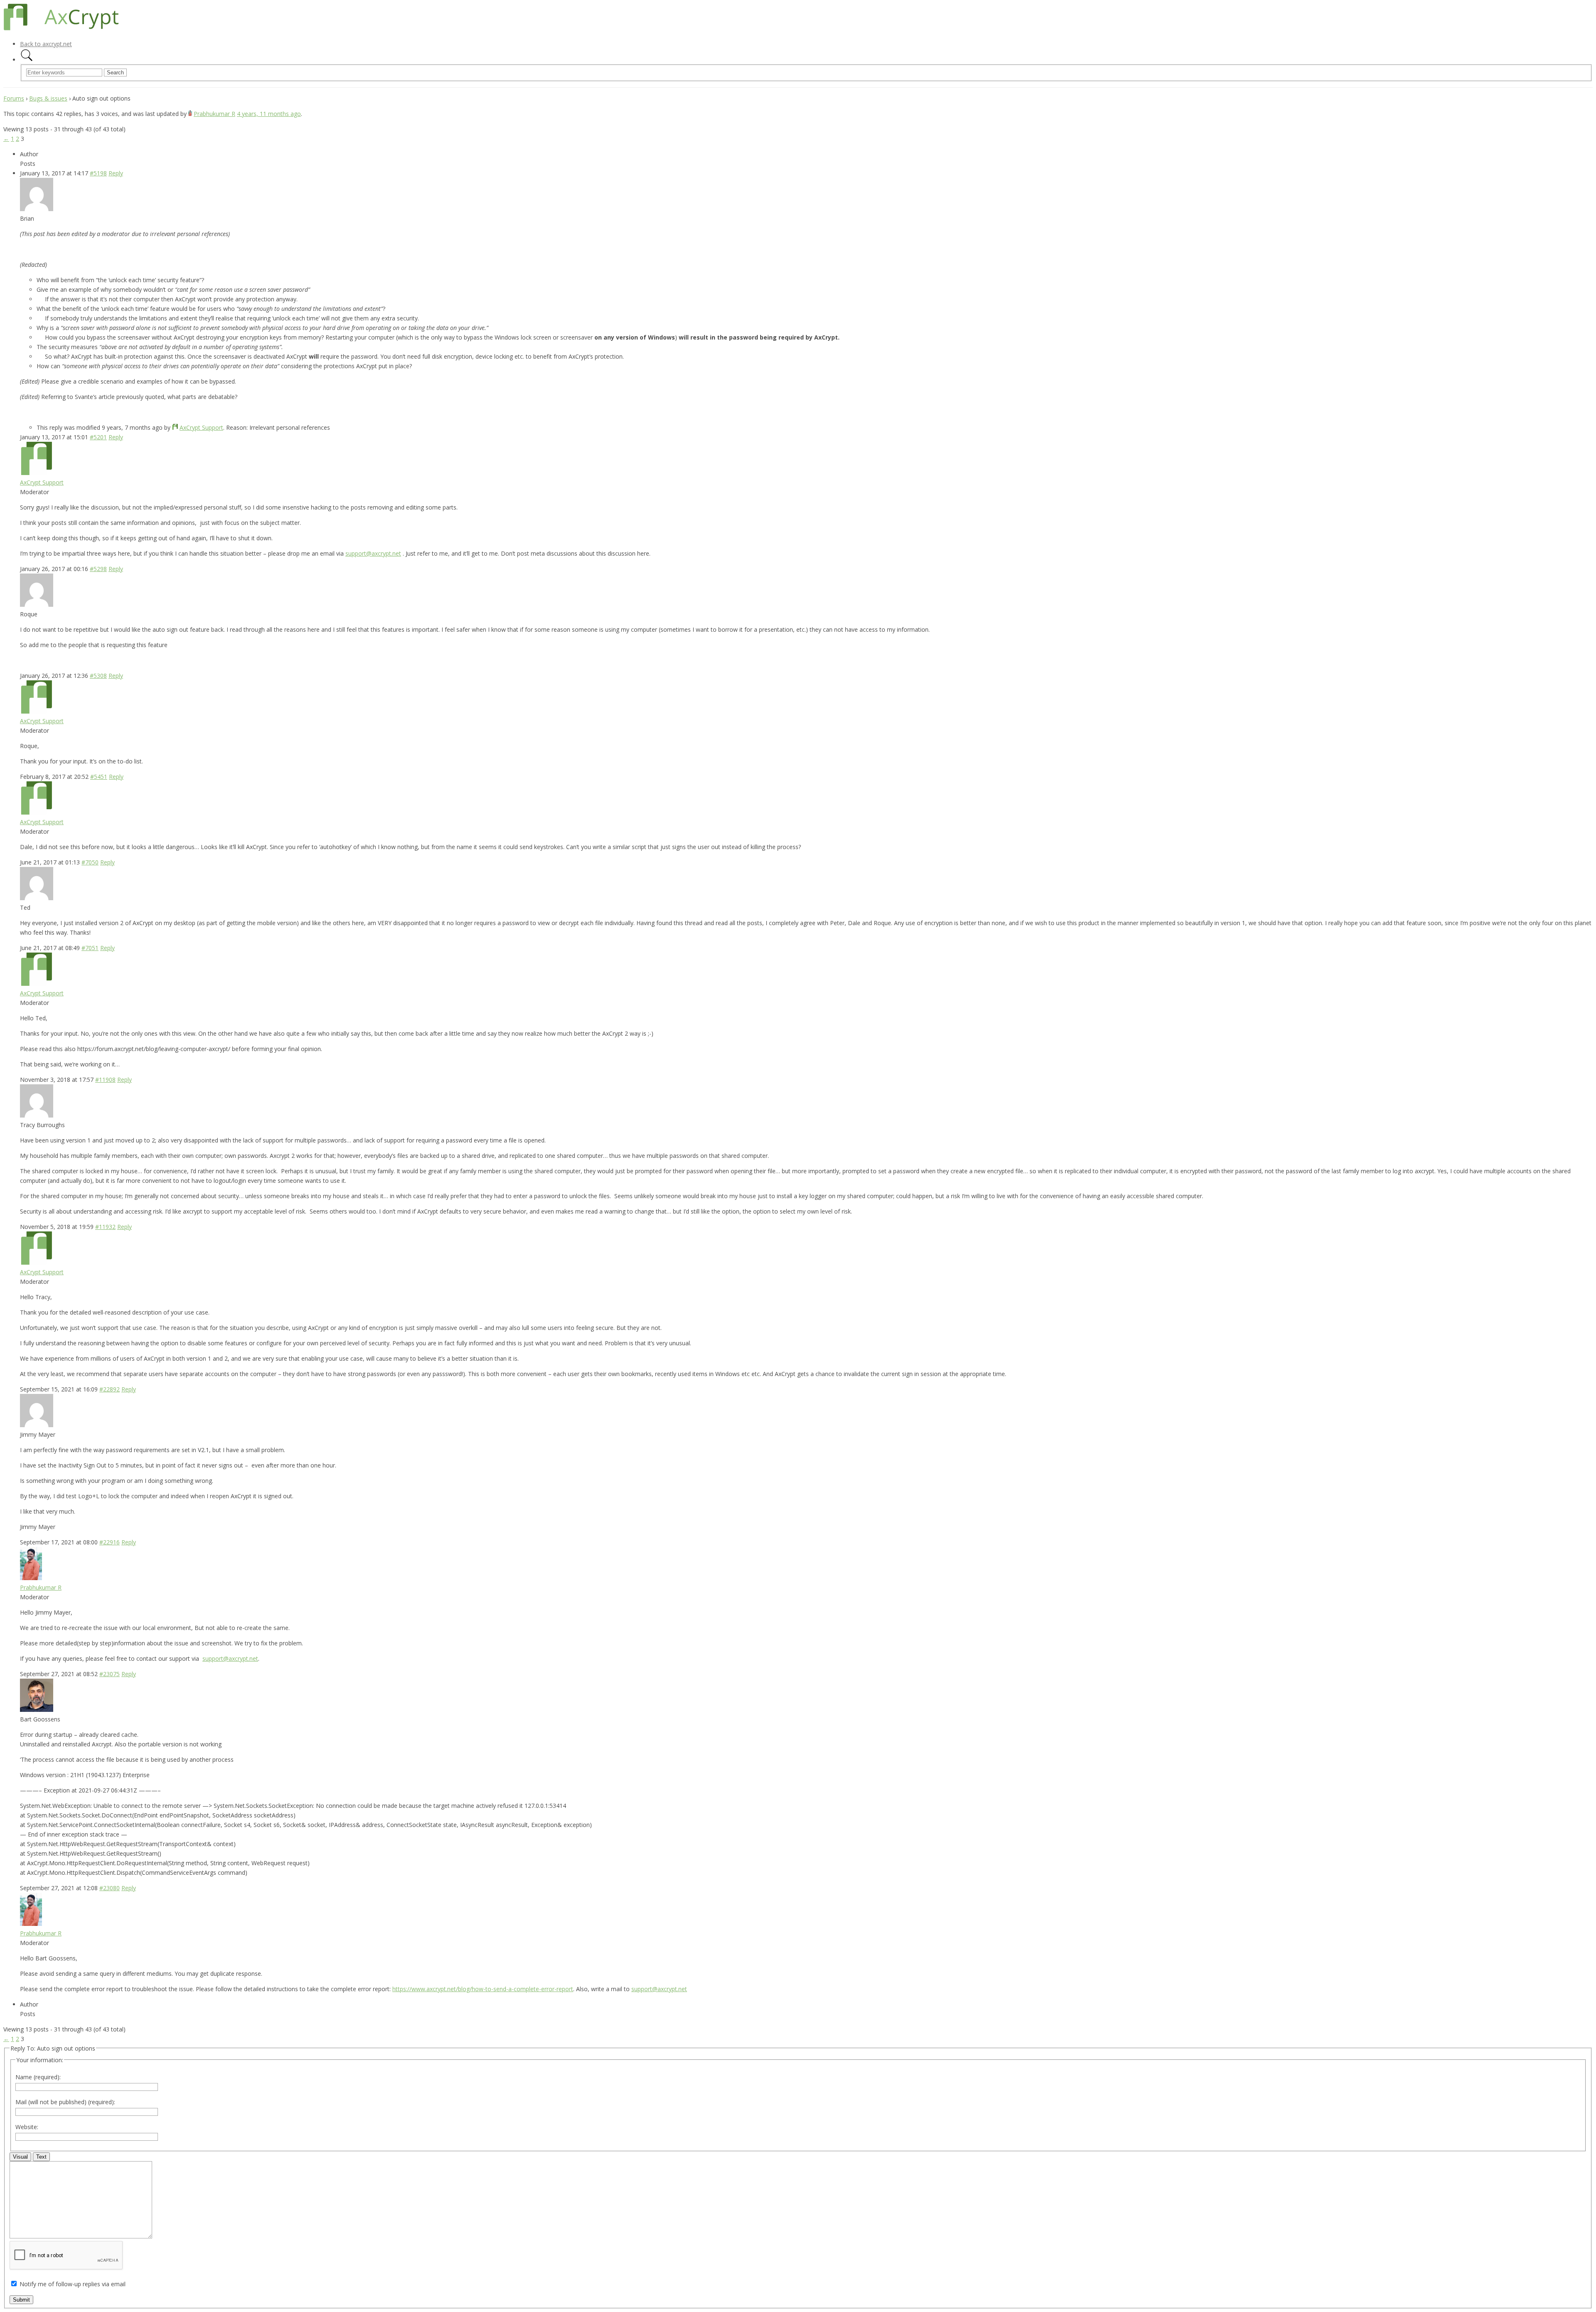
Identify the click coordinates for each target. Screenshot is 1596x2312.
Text (41, 2157)
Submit (21, 2300)
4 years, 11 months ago (269, 114)
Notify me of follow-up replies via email (73, 2284)
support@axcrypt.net (373, 553)
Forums (14, 98)
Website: (27, 2127)
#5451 (99, 777)
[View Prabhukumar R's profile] (190, 114)
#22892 (110, 1389)
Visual (20, 2157)
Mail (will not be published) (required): (65, 2102)
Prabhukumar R (214, 114)
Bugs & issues (48, 98)
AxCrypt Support (201, 427)
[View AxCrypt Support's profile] (175, 427)
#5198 (98, 173)
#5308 (98, 676)
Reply (116, 173)
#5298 (98, 569)
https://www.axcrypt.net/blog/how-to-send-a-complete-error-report (483, 1989)
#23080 (110, 1888)
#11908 (105, 1080)
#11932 (105, 1227)
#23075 (110, 1674)
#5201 (98, 437)
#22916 (110, 1542)
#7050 (90, 862)
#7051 (90, 948)
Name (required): (38, 2077)
